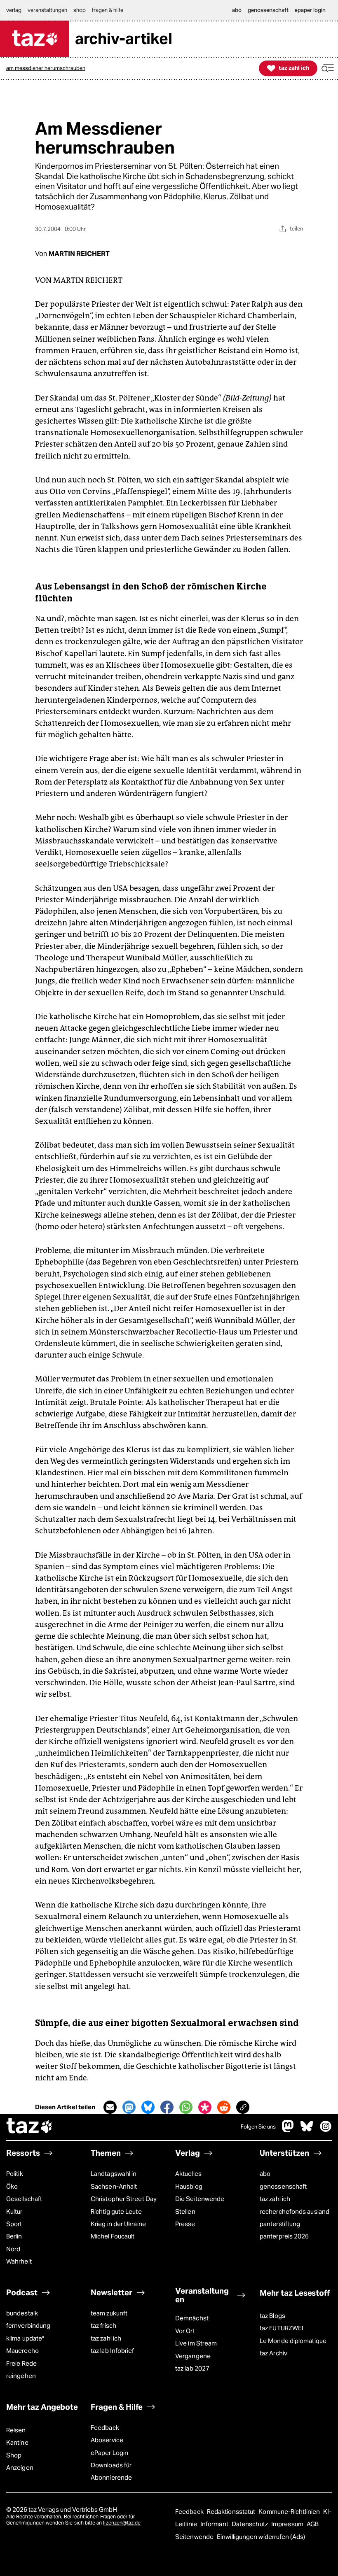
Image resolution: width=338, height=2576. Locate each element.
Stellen (185, 2211)
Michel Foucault (113, 2236)
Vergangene (193, 2356)
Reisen (16, 2430)
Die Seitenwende (200, 2199)
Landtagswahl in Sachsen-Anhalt (114, 2180)
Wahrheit (19, 2261)
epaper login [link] (310, 10)
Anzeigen (20, 2468)
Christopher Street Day (124, 2199)
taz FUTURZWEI (282, 2328)
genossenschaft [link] (268, 10)
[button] (328, 68)
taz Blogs (272, 2316)
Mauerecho (22, 2351)
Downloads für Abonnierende (111, 2471)
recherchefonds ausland (295, 2211)
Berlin (14, 2236)
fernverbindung (28, 2326)
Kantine (17, 2442)
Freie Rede (21, 2363)
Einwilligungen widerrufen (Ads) (261, 2537)
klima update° (25, 2338)
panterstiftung (280, 2224)
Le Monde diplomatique (293, 2341)
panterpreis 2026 (284, 2236)
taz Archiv (273, 2353)
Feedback (105, 2428)
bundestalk (22, 2313)
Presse (185, 2224)
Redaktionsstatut (232, 2512)
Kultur (14, 2211)
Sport (14, 2224)
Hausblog (189, 2186)
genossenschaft (283, 2186)
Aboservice (107, 2440)
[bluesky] (307, 2130)
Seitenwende (195, 2537)
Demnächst (192, 2318)
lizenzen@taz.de (122, 2523)
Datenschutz (250, 2524)
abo (265, 2174)
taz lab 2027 (192, 2368)
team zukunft (109, 2313)
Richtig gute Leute (116, 2211)
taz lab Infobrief (113, 2351)
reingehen (21, 2376)
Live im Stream (196, 2343)
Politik (15, 2174)
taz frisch (103, 2326)
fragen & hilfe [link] (108, 10)
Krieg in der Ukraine (118, 2224)
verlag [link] (14, 10)
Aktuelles (188, 2174)
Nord (13, 2249)
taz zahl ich (275, 2199)
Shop (14, 2455)
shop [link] (80, 10)
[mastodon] (288, 2130)
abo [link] (237, 10)
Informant (215, 2524)
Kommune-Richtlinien (290, 2512)
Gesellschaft (24, 2199)
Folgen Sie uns (258, 2127)
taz (30, 2127)
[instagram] (326, 2130)
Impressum (288, 2524)
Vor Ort (185, 2331)
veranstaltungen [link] (47, 10)
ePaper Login (109, 2453)
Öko (12, 2186)
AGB (313, 2524)
